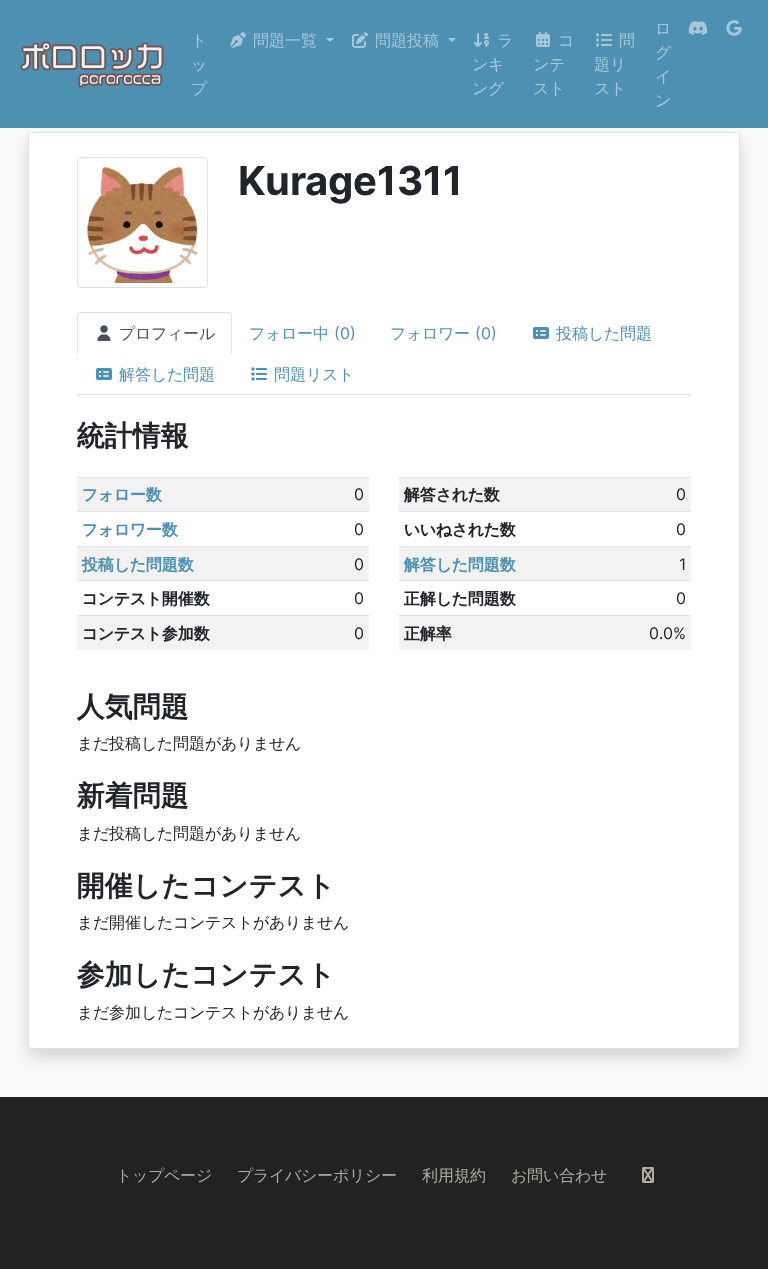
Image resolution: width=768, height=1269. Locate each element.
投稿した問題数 (138, 564)
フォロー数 (122, 494)
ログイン (663, 64)
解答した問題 (164, 374)
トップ (199, 64)
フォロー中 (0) (302, 333)
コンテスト (553, 64)
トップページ (164, 1175)
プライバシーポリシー (317, 1175)
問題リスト (614, 64)
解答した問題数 (460, 564)
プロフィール (164, 333)
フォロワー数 (130, 529)
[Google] (734, 64)
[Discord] (698, 64)
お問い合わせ (559, 1175)
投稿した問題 (601, 333)
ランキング (492, 64)
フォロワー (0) (443, 333)
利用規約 (454, 1175)
